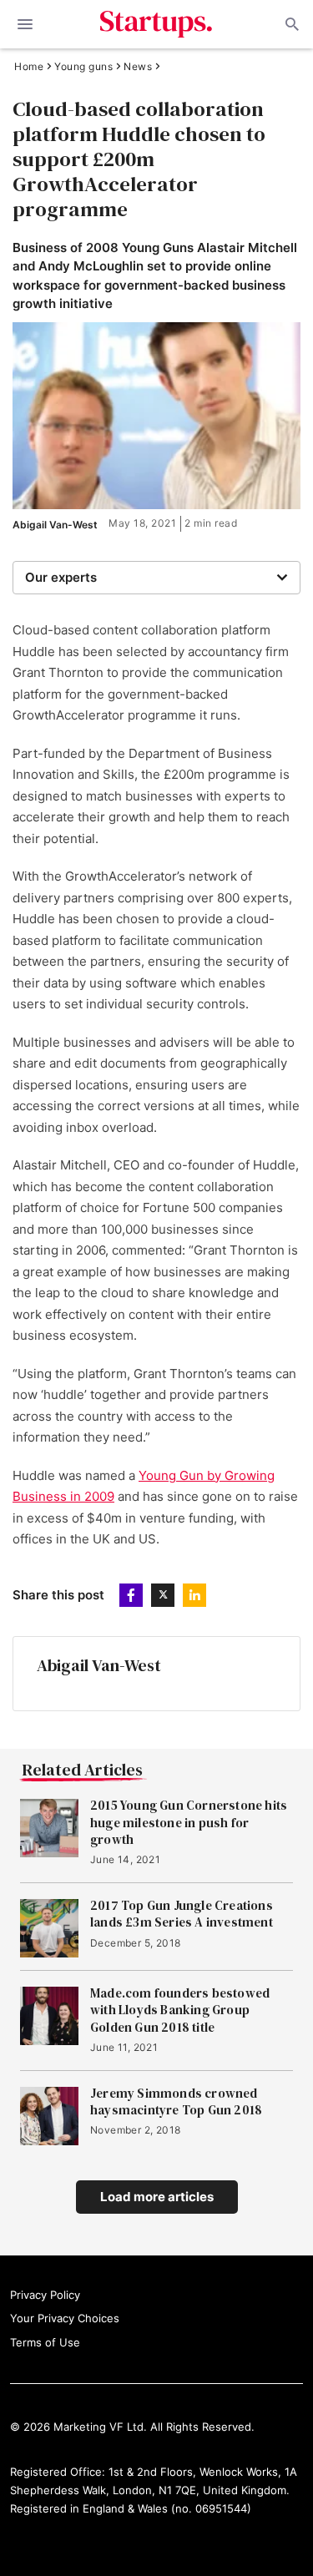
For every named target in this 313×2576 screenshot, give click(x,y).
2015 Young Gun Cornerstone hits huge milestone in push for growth (189, 1823)
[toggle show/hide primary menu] (25, 24)
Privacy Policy (45, 2295)
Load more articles (157, 2197)
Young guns (83, 67)
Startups (156, 24)
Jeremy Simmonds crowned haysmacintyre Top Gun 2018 (176, 2102)
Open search (290, 24)
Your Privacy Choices (65, 2318)
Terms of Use (45, 2342)
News (138, 67)
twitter (163, 1595)
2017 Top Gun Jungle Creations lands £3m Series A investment (182, 1914)
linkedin (194, 1595)
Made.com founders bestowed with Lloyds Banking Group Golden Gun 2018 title (180, 2010)
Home (29, 67)
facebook (131, 1595)
